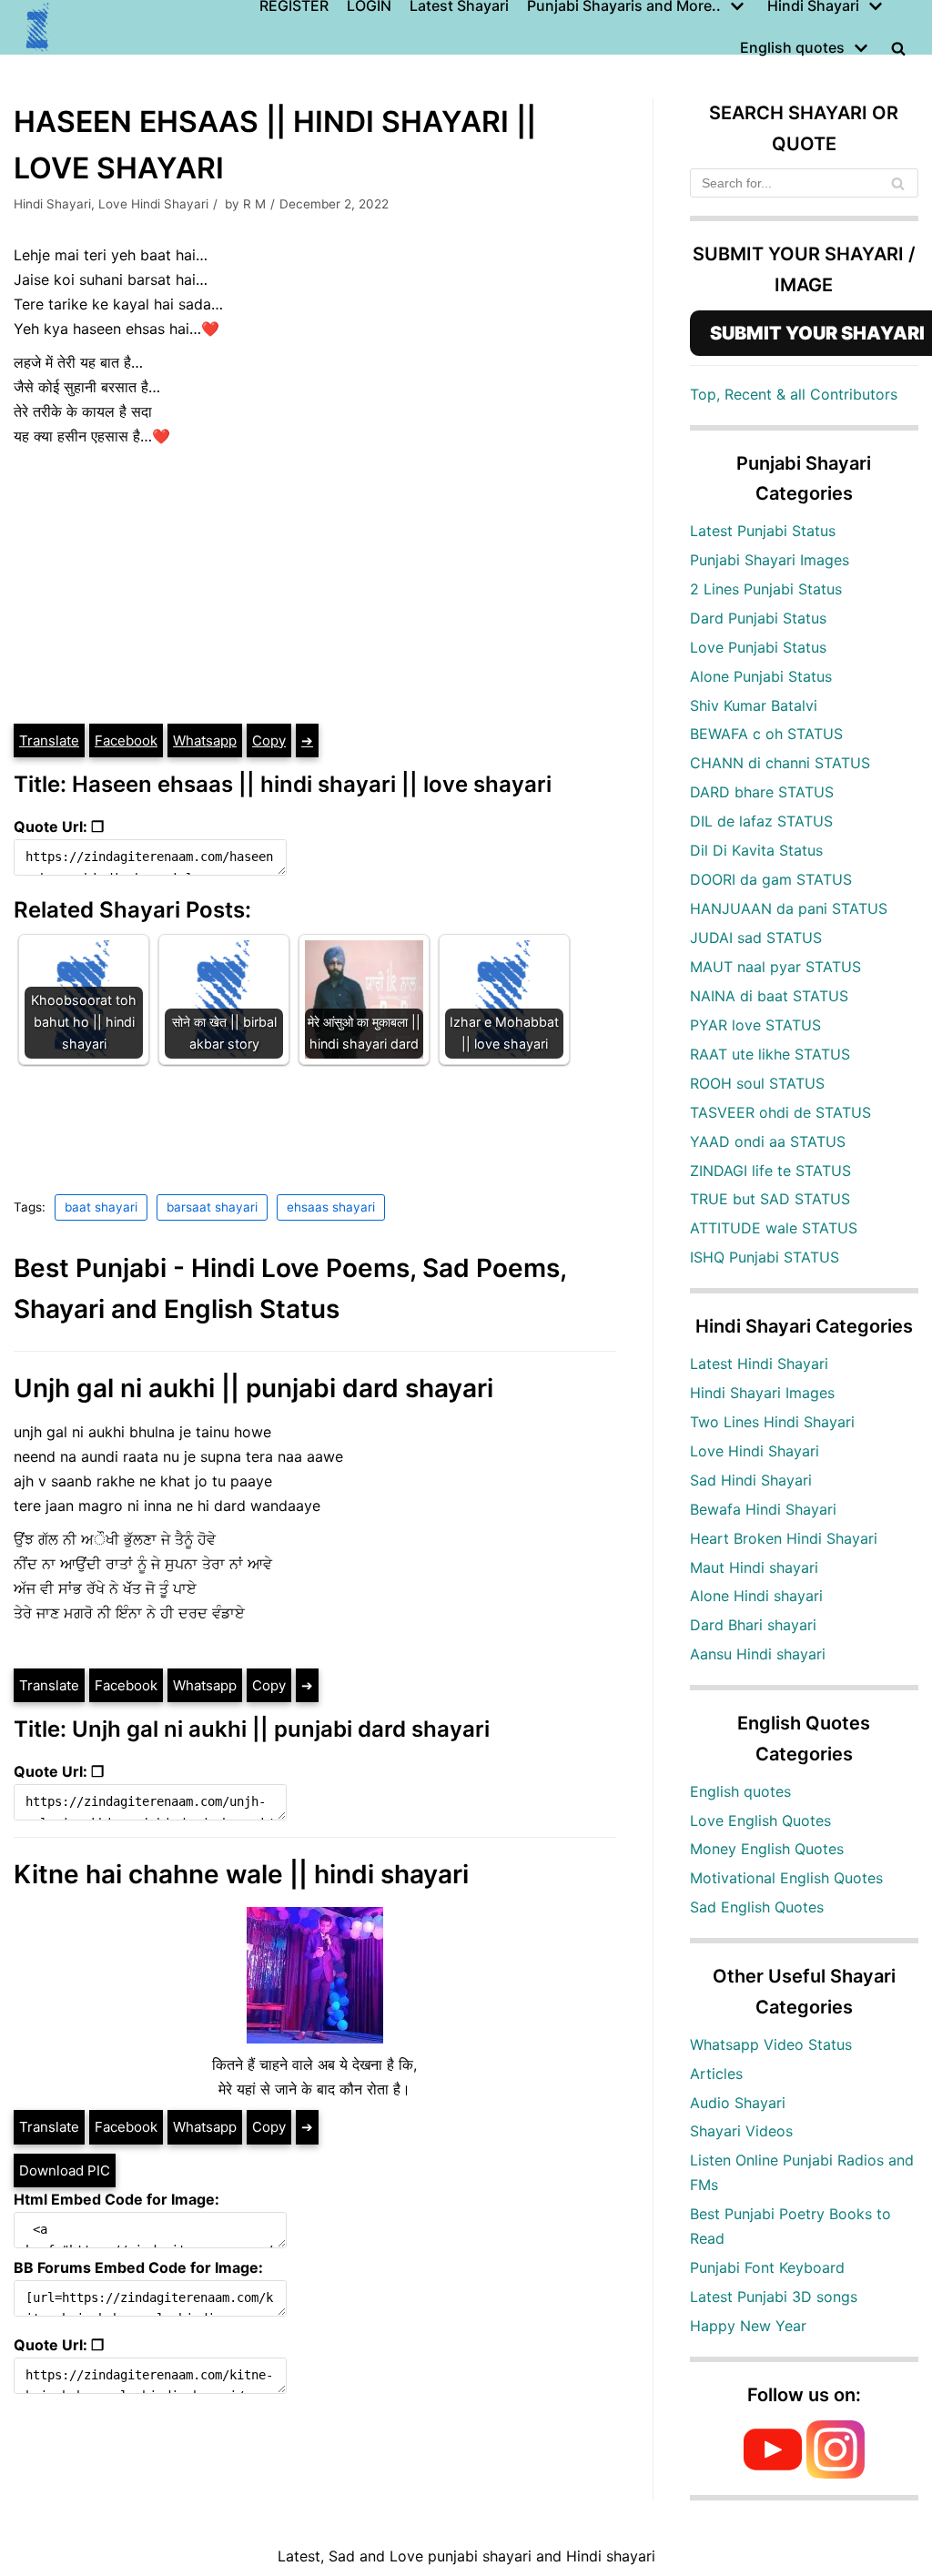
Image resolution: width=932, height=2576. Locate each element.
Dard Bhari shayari (753, 1625)
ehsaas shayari (331, 1207)
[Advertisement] (315, 585)
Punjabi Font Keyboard (767, 2267)
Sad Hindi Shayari (751, 1480)
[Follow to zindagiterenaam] (836, 2473)
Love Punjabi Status (758, 647)
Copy (269, 740)
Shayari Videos (741, 2131)
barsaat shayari (212, 1207)
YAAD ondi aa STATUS (768, 1141)
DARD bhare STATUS (762, 792)
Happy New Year (748, 2326)
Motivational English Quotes (786, 1878)
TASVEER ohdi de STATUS (780, 1112)
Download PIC (65, 2170)
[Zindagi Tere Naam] (38, 27)
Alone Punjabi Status (761, 676)
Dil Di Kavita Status (756, 850)
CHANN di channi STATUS (780, 763)
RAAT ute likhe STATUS (770, 1054)
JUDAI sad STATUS (756, 938)
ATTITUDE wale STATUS (774, 1228)
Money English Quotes (767, 1849)
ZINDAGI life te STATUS (770, 1171)
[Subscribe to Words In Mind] (773, 2473)
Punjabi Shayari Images (770, 560)
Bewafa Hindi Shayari (763, 1509)
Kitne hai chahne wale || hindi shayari (241, 1874)
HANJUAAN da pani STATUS (789, 908)
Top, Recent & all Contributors (794, 394)
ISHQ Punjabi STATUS (765, 1257)
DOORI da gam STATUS (771, 879)
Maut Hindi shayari (754, 1567)
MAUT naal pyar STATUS (775, 967)
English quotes (740, 1791)
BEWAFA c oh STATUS (766, 734)
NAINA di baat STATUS (769, 996)
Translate (49, 740)
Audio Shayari (738, 2103)
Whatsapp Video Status (771, 2044)
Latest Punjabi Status (763, 531)
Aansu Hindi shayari (758, 1654)
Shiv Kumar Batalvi (754, 705)
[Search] (898, 183)
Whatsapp (205, 740)
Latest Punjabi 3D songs (774, 2297)
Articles (716, 2074)
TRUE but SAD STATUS (770, 1199)
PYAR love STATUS (755, 1025)
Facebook (126, 740)
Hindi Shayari (52, 204)
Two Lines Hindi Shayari (772, 1422)
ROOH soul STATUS (757, 1083)
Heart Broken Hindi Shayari (784, 1538)
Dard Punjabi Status (758, 618)
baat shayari (101, 1207)
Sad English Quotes (757, 1907)
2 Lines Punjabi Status (766, 589)
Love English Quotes (760, 1820)
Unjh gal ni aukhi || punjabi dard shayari (253, 1388)
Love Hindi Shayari (153, 204)
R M (254, 204)
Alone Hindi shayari (756, 1596)
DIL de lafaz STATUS (761, 821)
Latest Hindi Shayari (759, 1364)
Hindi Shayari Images (762, 1393)
